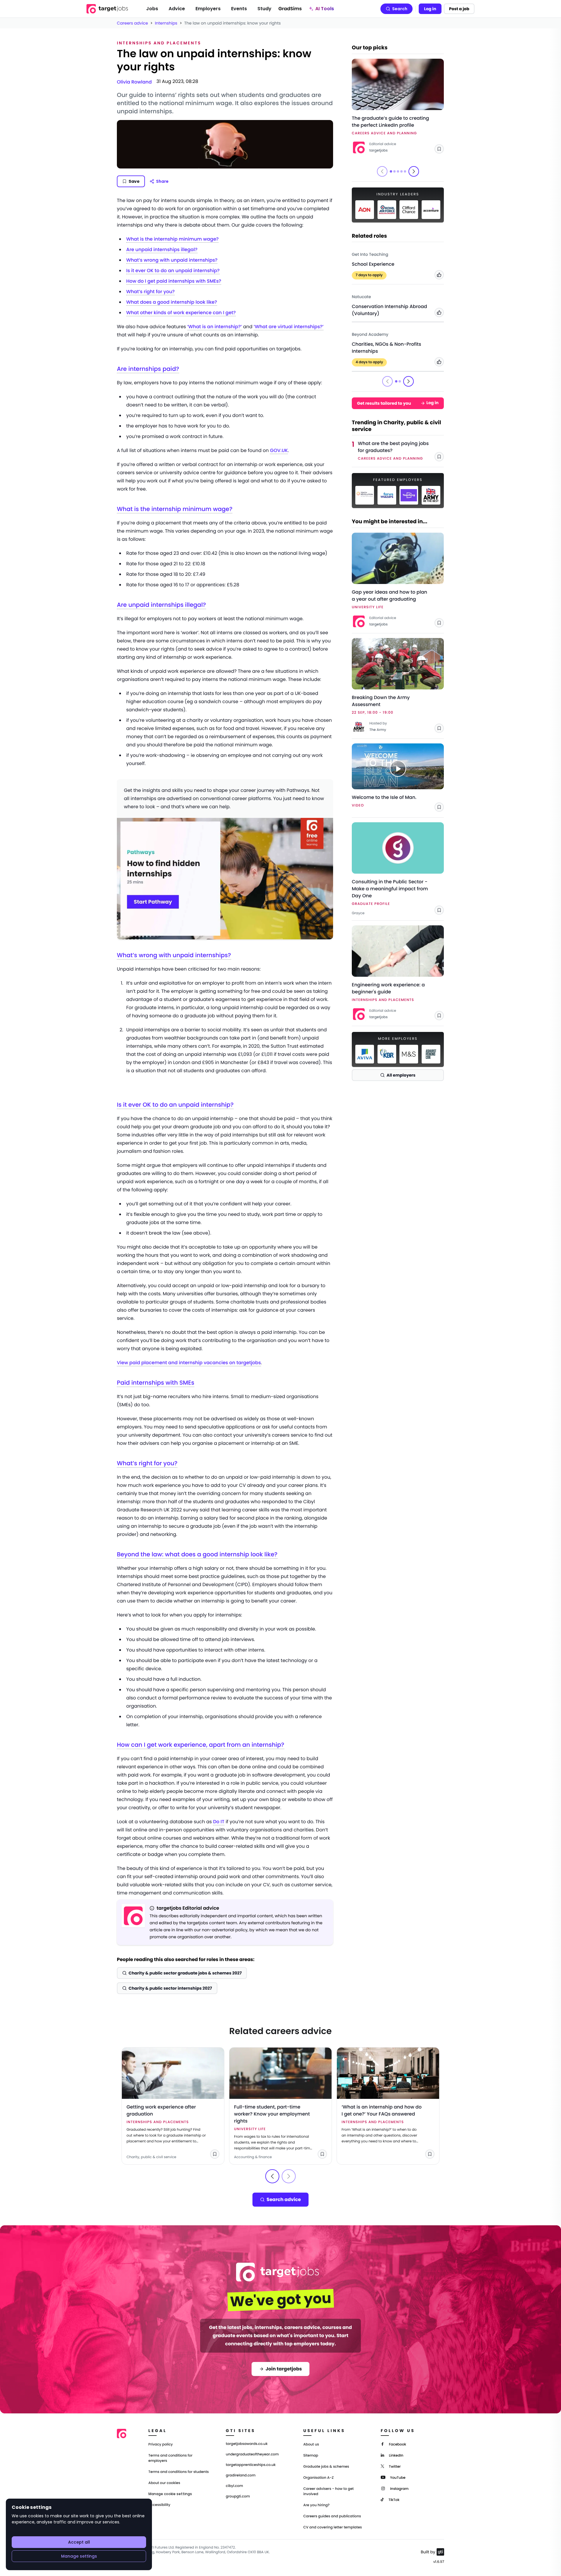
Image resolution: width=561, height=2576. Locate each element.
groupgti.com (238, 2497)
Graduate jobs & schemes (326, 2467)
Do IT (219, 1822)
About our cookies (164, 2483)
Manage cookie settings (170, 2494)
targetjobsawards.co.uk (247, 2444)
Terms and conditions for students (179, 2472)
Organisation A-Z (318, 2478)
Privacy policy (161, 2444)
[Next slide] (414, 171)
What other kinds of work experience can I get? (181, 313)
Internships (166, 23)
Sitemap (311, 2456)
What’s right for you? (150, 292)
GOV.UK (279, 450)
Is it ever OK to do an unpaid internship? (173, 271)
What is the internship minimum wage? (172, 239)
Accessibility (159, 2505)
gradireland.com (241, 2476)
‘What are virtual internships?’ (289, 327)
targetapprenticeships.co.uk (251, 2465)
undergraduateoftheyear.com (252, 2455)
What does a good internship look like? (172, 302)
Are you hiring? (316, 2505)
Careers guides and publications (332, 2516)
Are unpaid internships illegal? (162, 250)
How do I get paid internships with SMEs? (174, 281)
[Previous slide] (272, 2176)
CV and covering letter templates (333, 2527)
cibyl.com (234, 2486)
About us (311, 2444)
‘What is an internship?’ (215, 327)
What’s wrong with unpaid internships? (172, 260)
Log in (430, 9)
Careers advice (133, 23)
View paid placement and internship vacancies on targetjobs (189, 1363)
